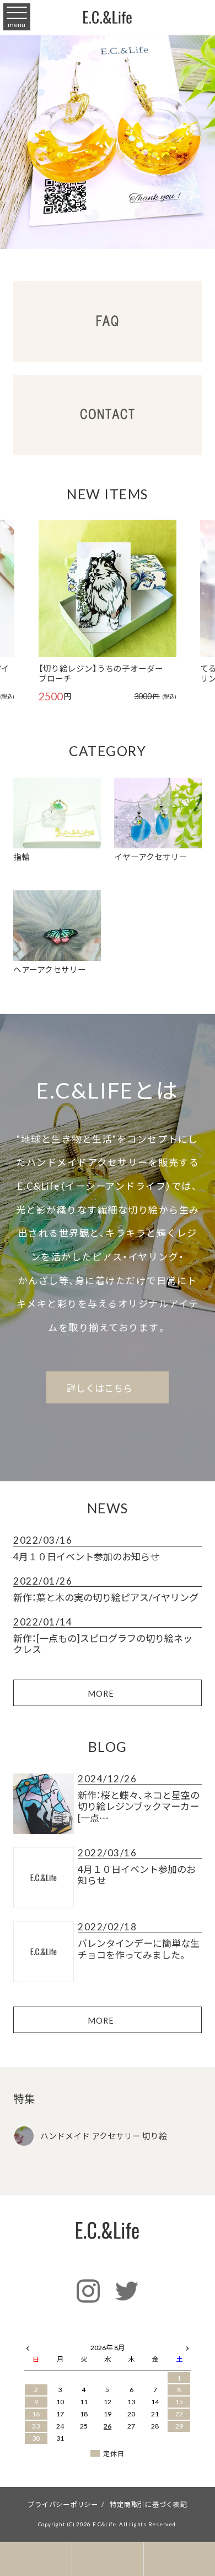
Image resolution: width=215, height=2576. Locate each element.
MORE (101, 1693)
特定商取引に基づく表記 (148, 2504)
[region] (108, 141)
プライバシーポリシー (63, 2504)
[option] (108, 611)
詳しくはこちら (101, 1388)
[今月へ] (60, 2337)
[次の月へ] (187, 2346)
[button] (27, 592)
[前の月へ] (28, 2346)
